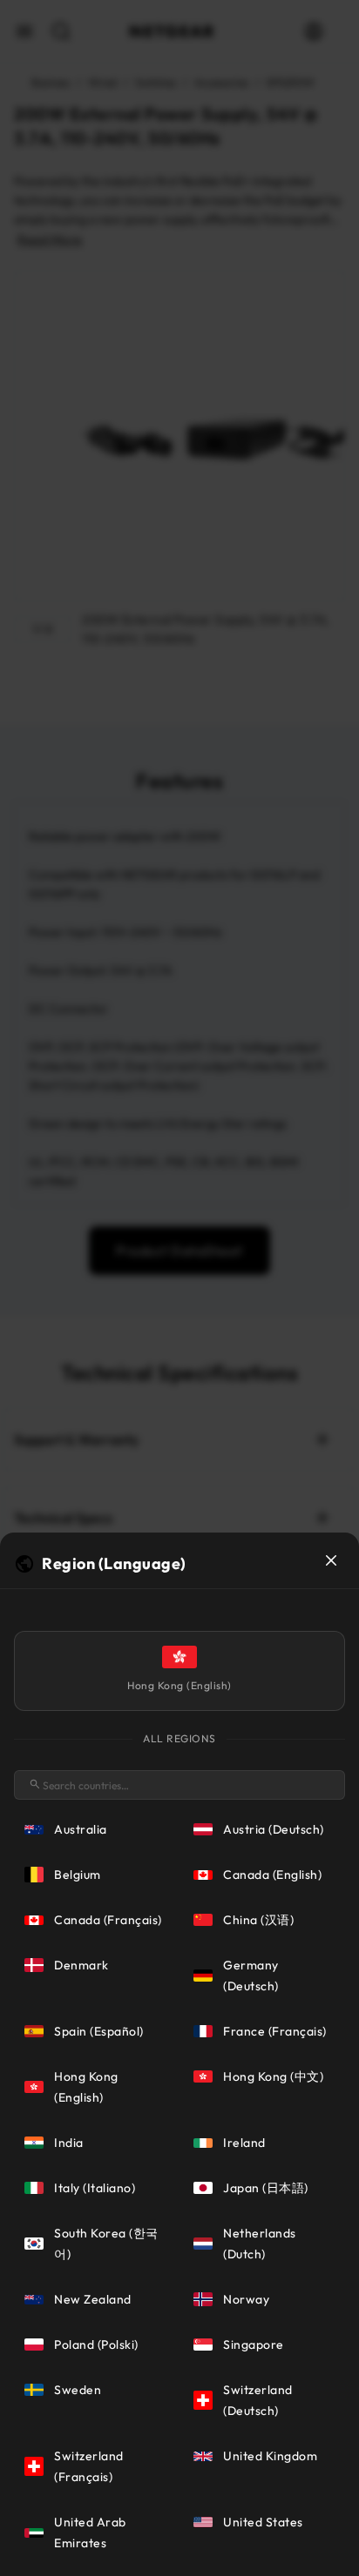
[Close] (331, 1560)
